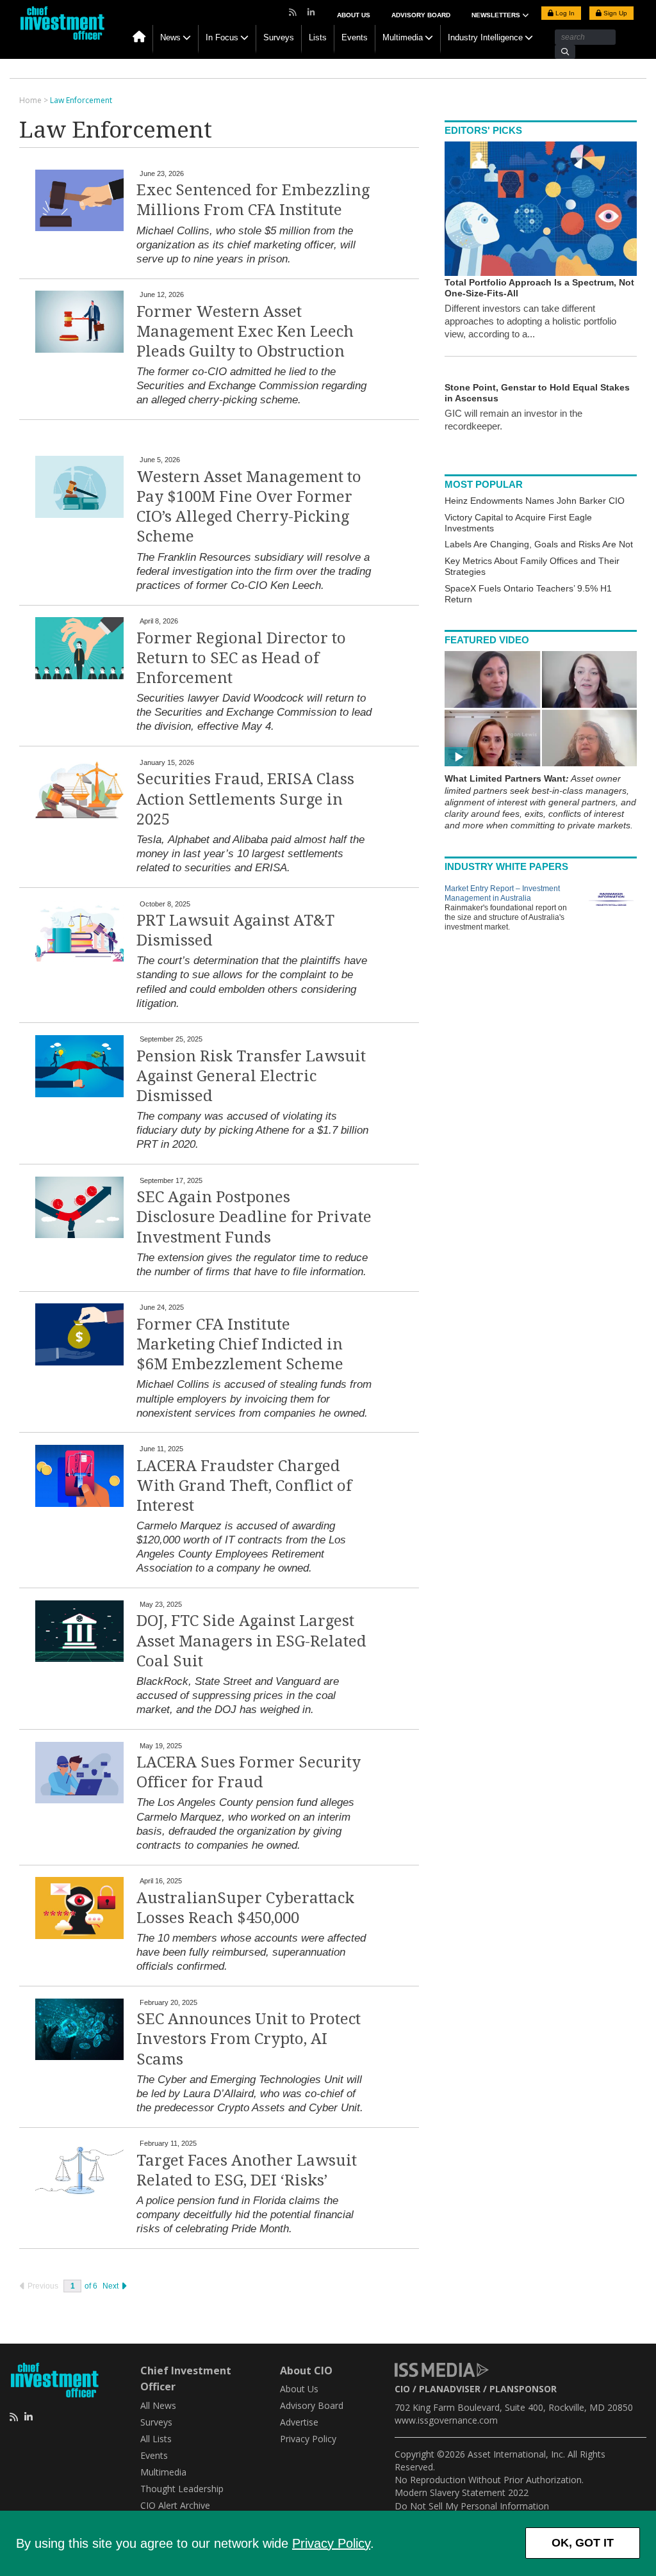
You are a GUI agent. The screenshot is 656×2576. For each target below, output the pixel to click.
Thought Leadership (182, 2489)
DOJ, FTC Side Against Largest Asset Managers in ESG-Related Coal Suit (251, 1641)
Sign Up (614, 13)
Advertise (299, 2422)
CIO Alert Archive (175, 2505)
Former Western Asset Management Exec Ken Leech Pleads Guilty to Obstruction (245, 332)
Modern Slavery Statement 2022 (462, 2492)
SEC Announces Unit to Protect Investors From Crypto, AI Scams (249, 2039)
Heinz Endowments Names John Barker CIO (535, 501)
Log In (564, 13)
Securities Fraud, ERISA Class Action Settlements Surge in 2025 (245, 799)
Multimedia (403, 37)
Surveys (279, 37)
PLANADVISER (450, 2389)
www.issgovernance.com (446, 2420)
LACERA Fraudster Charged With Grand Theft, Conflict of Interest (244, 1486)
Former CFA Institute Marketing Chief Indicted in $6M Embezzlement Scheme (240, 1344)
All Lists (156, 2439)
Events (355, 37)
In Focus (222, 37)
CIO (402, 2389)
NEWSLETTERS (497, 15)
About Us (354, 15)
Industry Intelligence (485, 37)
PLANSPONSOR (523, 2389)
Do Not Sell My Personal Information (472, 2506)
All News (158, 2405)
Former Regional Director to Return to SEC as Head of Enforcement (241, 658)
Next (111, 2286)
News (170, 37)
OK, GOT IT (583, 2543)
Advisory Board (421, 15)
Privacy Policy (331, 2543)
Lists (318, 37)
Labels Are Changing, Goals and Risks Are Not (539, 544)
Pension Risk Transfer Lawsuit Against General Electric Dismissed (251, 1076)
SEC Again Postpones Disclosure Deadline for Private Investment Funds (254, 1217)
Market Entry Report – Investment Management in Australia (502, 893)
